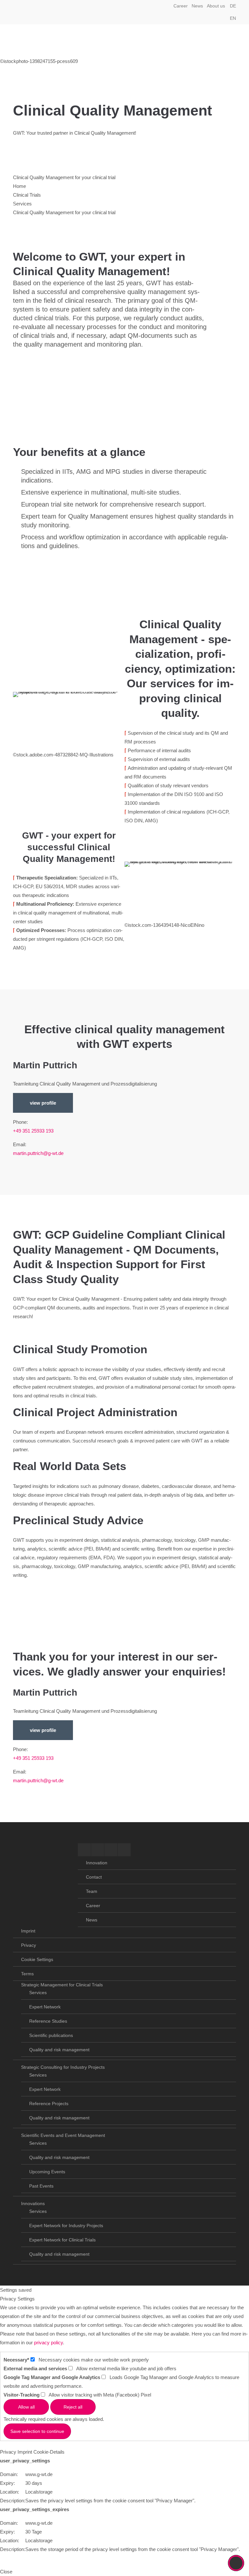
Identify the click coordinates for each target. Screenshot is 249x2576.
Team (92, 1891)
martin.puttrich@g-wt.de (38, 1153)
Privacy (29, 1945)
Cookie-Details (49, 2452)
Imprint (28, 1931)
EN (233, 18)
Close (6, 2572)
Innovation (97, 1863)
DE (233, 6)
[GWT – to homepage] (45, 41)
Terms (27, 1974)
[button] (228, 12)
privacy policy (48, 2343)
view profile (43, 1103)
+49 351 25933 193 (33, 1131)
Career (181, 6)
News (197, 6)
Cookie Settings (37, 1959)
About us (216, 6)
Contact (94, 1877)
